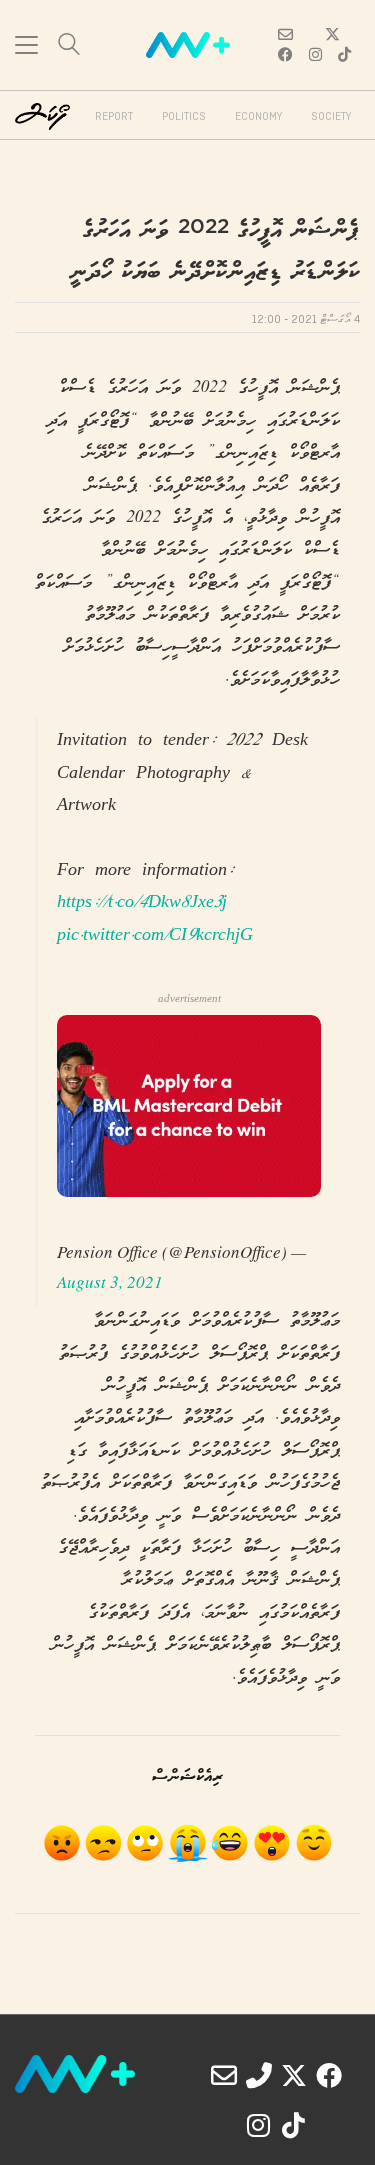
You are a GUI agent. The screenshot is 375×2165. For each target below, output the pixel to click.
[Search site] (69, 46)
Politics (184, 117)
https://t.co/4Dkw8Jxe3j (142, 903)
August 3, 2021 (110, 1281)
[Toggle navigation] (26, 45)
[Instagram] (259, 2125)
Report (114, 117)
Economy (258, 117)
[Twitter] (294, 2075)
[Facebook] (329, 2075)
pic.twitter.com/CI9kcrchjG (155, 936)
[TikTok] (294, 2125)
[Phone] (259, 2075)
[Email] (224, 2075)
